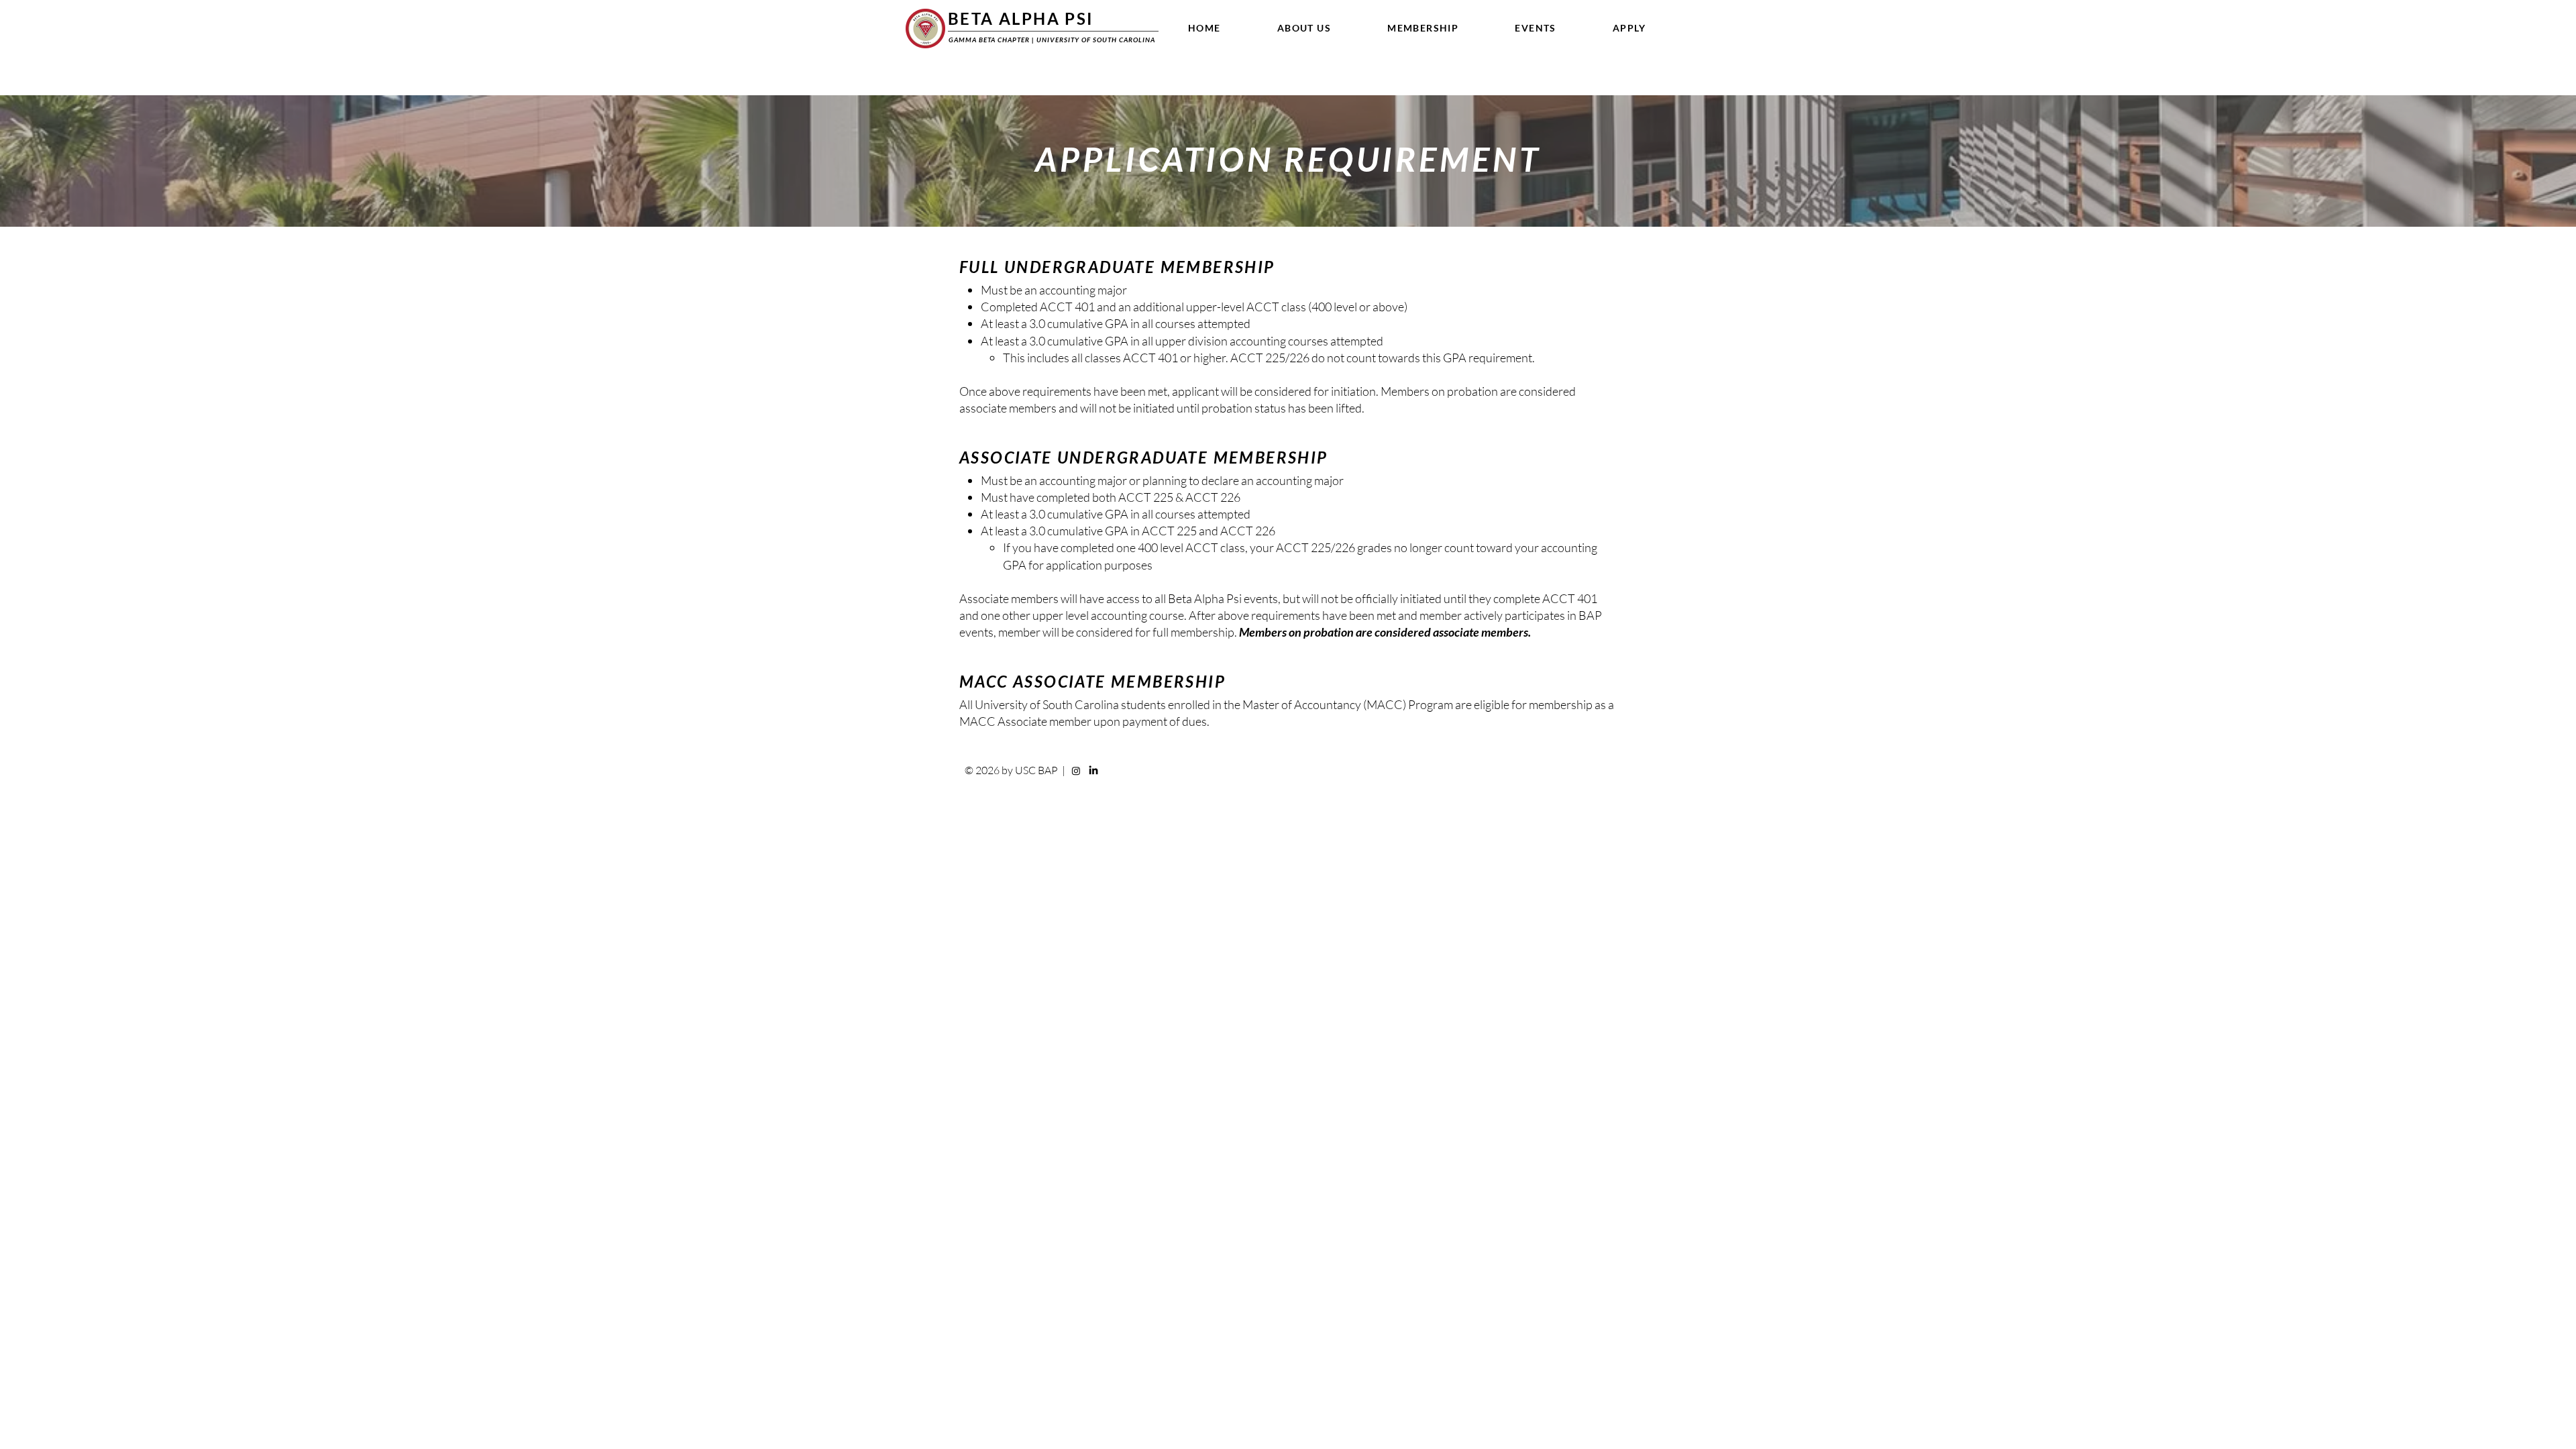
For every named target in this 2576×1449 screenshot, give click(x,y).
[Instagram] (1076, 771)
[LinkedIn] (1093, 771)
